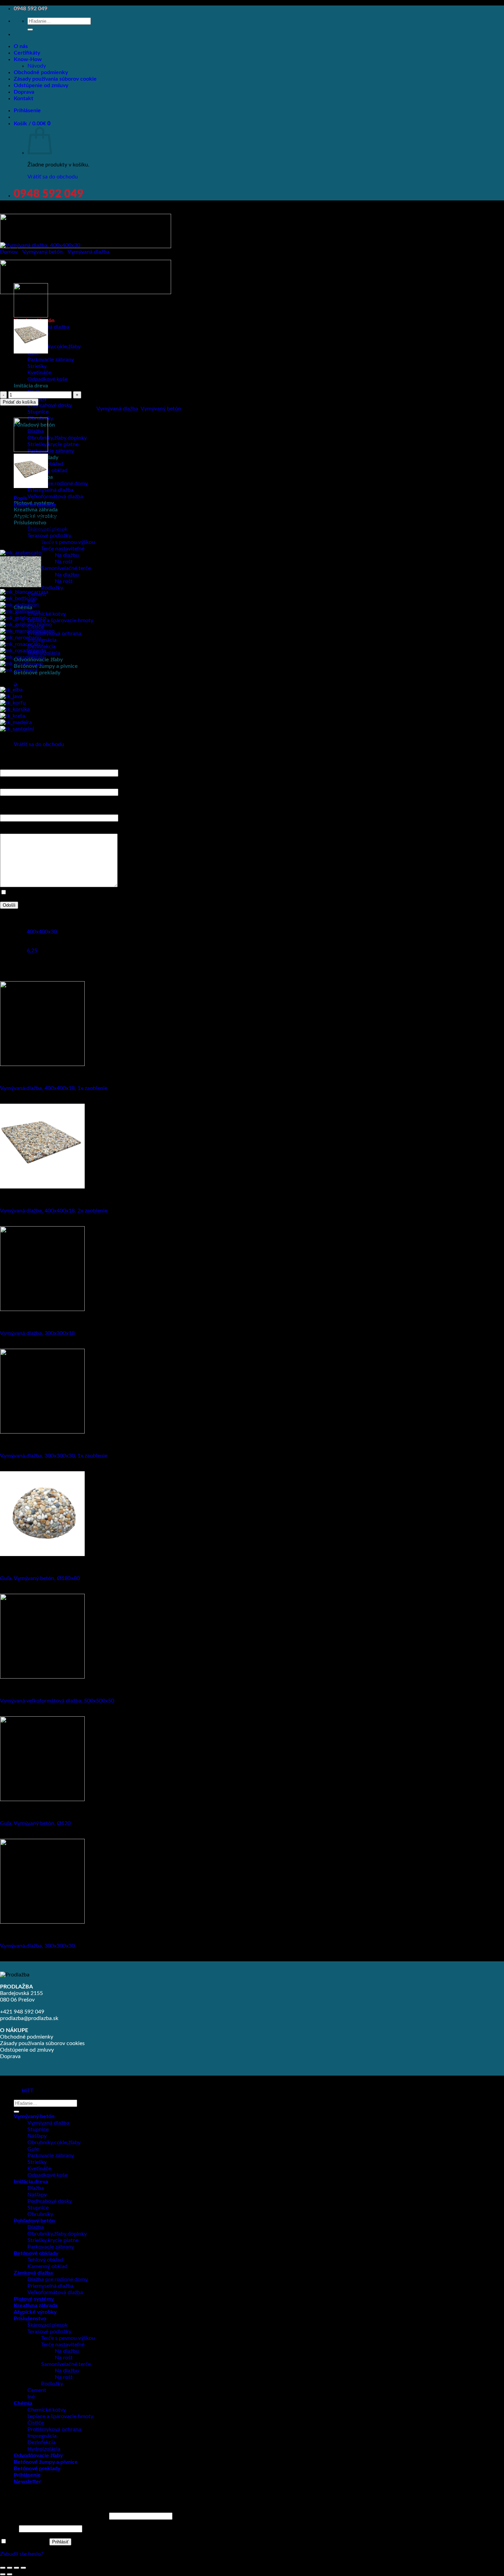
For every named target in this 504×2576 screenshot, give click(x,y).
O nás (21, 46)
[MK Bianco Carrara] (24, 592)
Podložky (52, 588)
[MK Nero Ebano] (20, 638)
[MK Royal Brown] (21, 664)
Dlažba (36, 2188)
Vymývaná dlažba (48, 327)
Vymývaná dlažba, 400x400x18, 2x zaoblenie (54, 1211)
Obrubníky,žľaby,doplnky (57, 438)
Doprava (24, 92)
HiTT (27, 2091)
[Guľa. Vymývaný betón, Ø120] (42, 1799)
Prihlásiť (60, 2542)
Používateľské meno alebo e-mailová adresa (54, 2516)
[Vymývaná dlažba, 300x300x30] (42, 1922)
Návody (37, 66)
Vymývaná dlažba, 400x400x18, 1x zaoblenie (54, 1088)
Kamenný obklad (47, 2266)
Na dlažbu (67, 555)
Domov (9, 252)
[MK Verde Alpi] (19, 670)
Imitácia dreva (31, 386)
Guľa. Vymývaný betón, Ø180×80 (40, 1578)
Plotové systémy (34, 2299)
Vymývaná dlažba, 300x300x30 (37, 1946)
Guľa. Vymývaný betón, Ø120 (35, 1823)
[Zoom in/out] (3, 2568)
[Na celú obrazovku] (10, 2568)
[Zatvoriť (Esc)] (23, 2568)
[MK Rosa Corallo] (20, 644)
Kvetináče (39, 373)
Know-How (28, 59)
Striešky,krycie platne (53, 444)
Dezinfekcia (41, 647)
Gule (33, 2149)
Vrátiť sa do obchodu (53, 177)
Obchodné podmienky (41, 72)
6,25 (32, 951)
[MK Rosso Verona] (22, 657)
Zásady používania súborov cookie (55, 79)
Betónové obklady (36, 2253)
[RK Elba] (11, 690)
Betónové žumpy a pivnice (46, 666)
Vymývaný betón (43, 252)
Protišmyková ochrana (54, 2429)
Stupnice (38, 2130)
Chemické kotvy (47, 614)
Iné (31, 2397)
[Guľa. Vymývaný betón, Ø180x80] (42, 1554)
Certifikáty (27, 53)
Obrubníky (40, 2214)
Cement (37, 2390)
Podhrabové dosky (50, 405)
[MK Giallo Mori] (19, 605)
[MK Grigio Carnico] (23, 618)
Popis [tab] (20, 498)
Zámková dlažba (33, 2273)
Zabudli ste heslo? (22, 2554)
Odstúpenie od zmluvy (41, 85)
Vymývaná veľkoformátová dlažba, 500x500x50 (57, 1701)
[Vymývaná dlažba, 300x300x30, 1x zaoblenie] (42, 1432)
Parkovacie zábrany (51, 360)
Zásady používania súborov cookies (42, 2043)
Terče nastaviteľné (63, 549)
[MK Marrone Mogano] (27, 631)
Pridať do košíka (19, 402)
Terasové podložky (49, 536)
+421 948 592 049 (22, 2012)
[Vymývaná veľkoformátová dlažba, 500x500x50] (42, 1677)
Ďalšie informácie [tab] (35, 505)
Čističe (36, 2423)
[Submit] (30, 30)
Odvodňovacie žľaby (38, 2456)
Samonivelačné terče (66, 568)
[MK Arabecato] (21, 553)
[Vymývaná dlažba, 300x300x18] (42, 1309)
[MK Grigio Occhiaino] (26, 625)
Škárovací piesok (47, 2325)
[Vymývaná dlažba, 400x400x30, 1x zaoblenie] (31, 316)
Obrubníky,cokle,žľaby (54, 347)
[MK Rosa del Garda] (23, 651)
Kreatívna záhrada (36, 510)
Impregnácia (42, 640)
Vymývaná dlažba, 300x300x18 (37, 1333)
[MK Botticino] (18, 599)
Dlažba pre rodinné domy (58, 484)
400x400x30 (42, 932)
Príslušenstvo (30, 523)
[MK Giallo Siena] (20, 612)
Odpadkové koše (47, 379)
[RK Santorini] (17, 729)
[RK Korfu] (13, 703)
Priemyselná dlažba (50, 490)
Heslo (9, 2529)
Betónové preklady (37, 673)
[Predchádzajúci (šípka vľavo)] (3, 2574)
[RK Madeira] (16, 722)
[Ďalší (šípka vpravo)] (10, 2574)
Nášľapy (37, 2136)
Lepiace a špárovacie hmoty (60, 620)
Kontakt (23, 98)
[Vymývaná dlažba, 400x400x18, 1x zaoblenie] (42, 1064)
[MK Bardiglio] (21, 585)
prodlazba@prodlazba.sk (29, 2018)
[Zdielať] (16, 2568)
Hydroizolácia (44, 2449)
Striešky (37, 2162)
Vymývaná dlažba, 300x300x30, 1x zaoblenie (54, 1456)
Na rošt (64, 562)
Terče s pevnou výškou (68, 542)
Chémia (23, 2403)
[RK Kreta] (13, 716)
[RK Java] (11, 696)
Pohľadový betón (34, 2221)
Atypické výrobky (35, 2312)
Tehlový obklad (45, 2260)
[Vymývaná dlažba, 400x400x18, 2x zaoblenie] (31, 352)
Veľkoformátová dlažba (55, 497)
